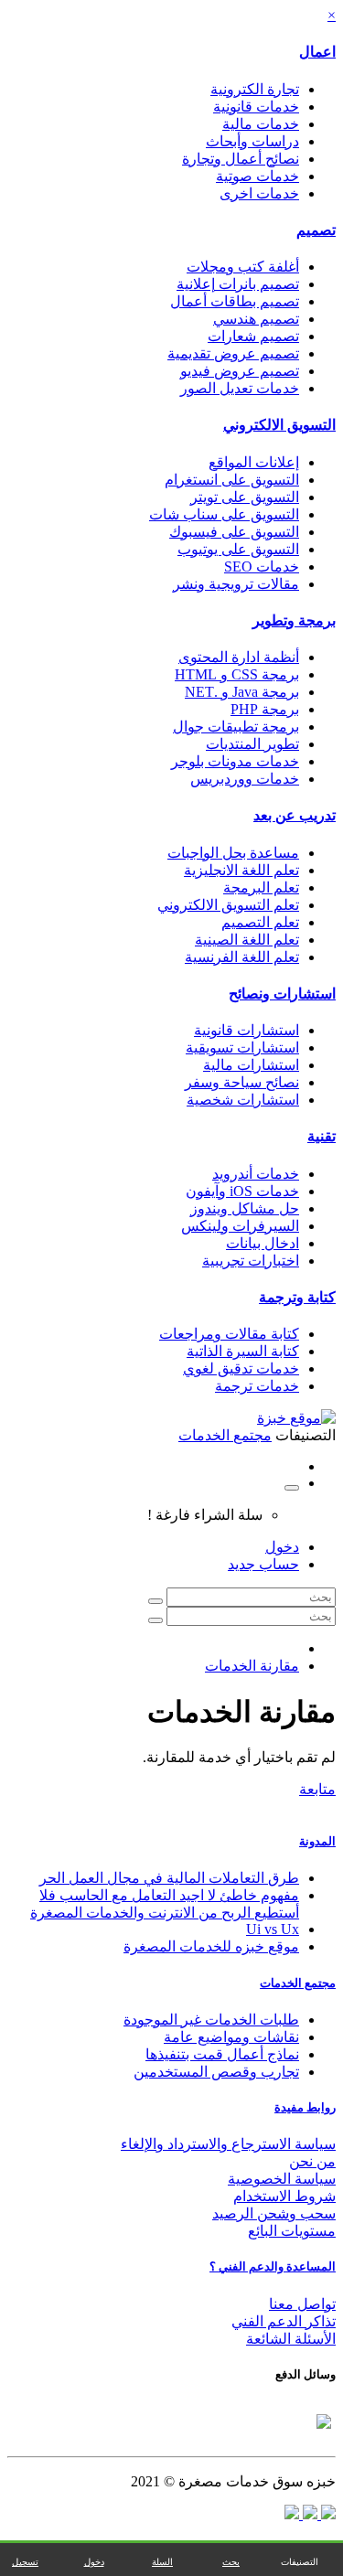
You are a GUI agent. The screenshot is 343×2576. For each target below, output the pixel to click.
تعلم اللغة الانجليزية (241, 870)
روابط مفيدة (305, 2107)
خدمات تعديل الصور (240, 388)
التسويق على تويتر (245, 497)
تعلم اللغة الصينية (247, 940)
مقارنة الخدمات (252, 1666)
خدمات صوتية (257, 176)
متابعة (317, 1789)
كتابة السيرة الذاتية (243, 1351)
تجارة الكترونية (255, 89)
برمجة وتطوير (294, 620)
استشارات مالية (251, 1065)
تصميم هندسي (256, 319)
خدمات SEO (262, 567)
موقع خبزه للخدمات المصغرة (211, 1946)
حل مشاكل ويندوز (245, 1208)
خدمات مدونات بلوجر (235, 761)
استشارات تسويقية (242, 1048)
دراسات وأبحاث (252, 141)
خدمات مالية (261, 124)
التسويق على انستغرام (232, 480)
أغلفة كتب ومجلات (243, 267)
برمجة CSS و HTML (237, 674)
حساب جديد (263, 1564)
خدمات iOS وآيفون (242, 1191)
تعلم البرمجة (261, 887)
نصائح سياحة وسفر (242, 1082)
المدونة (317, 1841)
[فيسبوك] (327, 2514)
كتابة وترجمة (297, 1297)
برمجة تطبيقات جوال (236, 727)
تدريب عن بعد (295, 815)
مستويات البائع (292, 2231)
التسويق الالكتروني (279, 425)
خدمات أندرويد (256, 1174)
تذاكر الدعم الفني (284, 2321)
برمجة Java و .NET (242, 692)
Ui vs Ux (273, 1929)
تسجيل (25, 2562)
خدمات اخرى (259, 193)
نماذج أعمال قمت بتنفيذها (222, 2054)
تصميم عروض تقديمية (233, 353)
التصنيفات (300, 2562)
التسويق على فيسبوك (234, 532)
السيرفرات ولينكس (240, 1226)
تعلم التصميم (260, 922)
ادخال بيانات (263, 1243)
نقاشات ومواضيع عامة (231, 2037)
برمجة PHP (265, 709)
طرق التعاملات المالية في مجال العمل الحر (169, 1878)
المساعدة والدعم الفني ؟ (273, 2266)
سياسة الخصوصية (282, 2179)
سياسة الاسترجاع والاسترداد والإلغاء (228, 2144)
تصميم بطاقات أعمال (235, 301)
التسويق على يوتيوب (238, 549)
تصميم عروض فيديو (240, 371)
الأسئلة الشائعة (291, 2339)
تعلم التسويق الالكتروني (228, 905)
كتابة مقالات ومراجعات (229, 1334)
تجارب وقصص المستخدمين (216, 2072)
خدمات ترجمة (257, 1386)
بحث (231, 2562)
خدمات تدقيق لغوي (241, 1368)
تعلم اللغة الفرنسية (242, 957)
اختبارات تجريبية (251, 1261)
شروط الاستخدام (284, 2196)
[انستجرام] (292, 2514)
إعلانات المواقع (254, 462)
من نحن (312, 2161)
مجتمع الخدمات (298, 1983)
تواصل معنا (302, 2304)
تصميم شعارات (253, 336)
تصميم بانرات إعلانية (238, 284)
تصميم (316, 230)
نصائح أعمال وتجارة (241, 159)
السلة (162, 2562)
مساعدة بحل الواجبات (233, 853)
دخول (282, 1547)
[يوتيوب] (308, 2514)
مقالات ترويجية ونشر (236, 584)
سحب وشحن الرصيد (274, 2213)
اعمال (317, 52)
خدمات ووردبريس (245, 779)
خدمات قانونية (256, 107)
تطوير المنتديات (252, 744)
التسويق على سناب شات (224, 514)
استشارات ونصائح (282, 994)
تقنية (322, 1136)
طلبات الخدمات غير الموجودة (211, 2020)
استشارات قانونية (247, 1030)
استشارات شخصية (243, 1100)
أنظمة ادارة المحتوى (239, 657)
